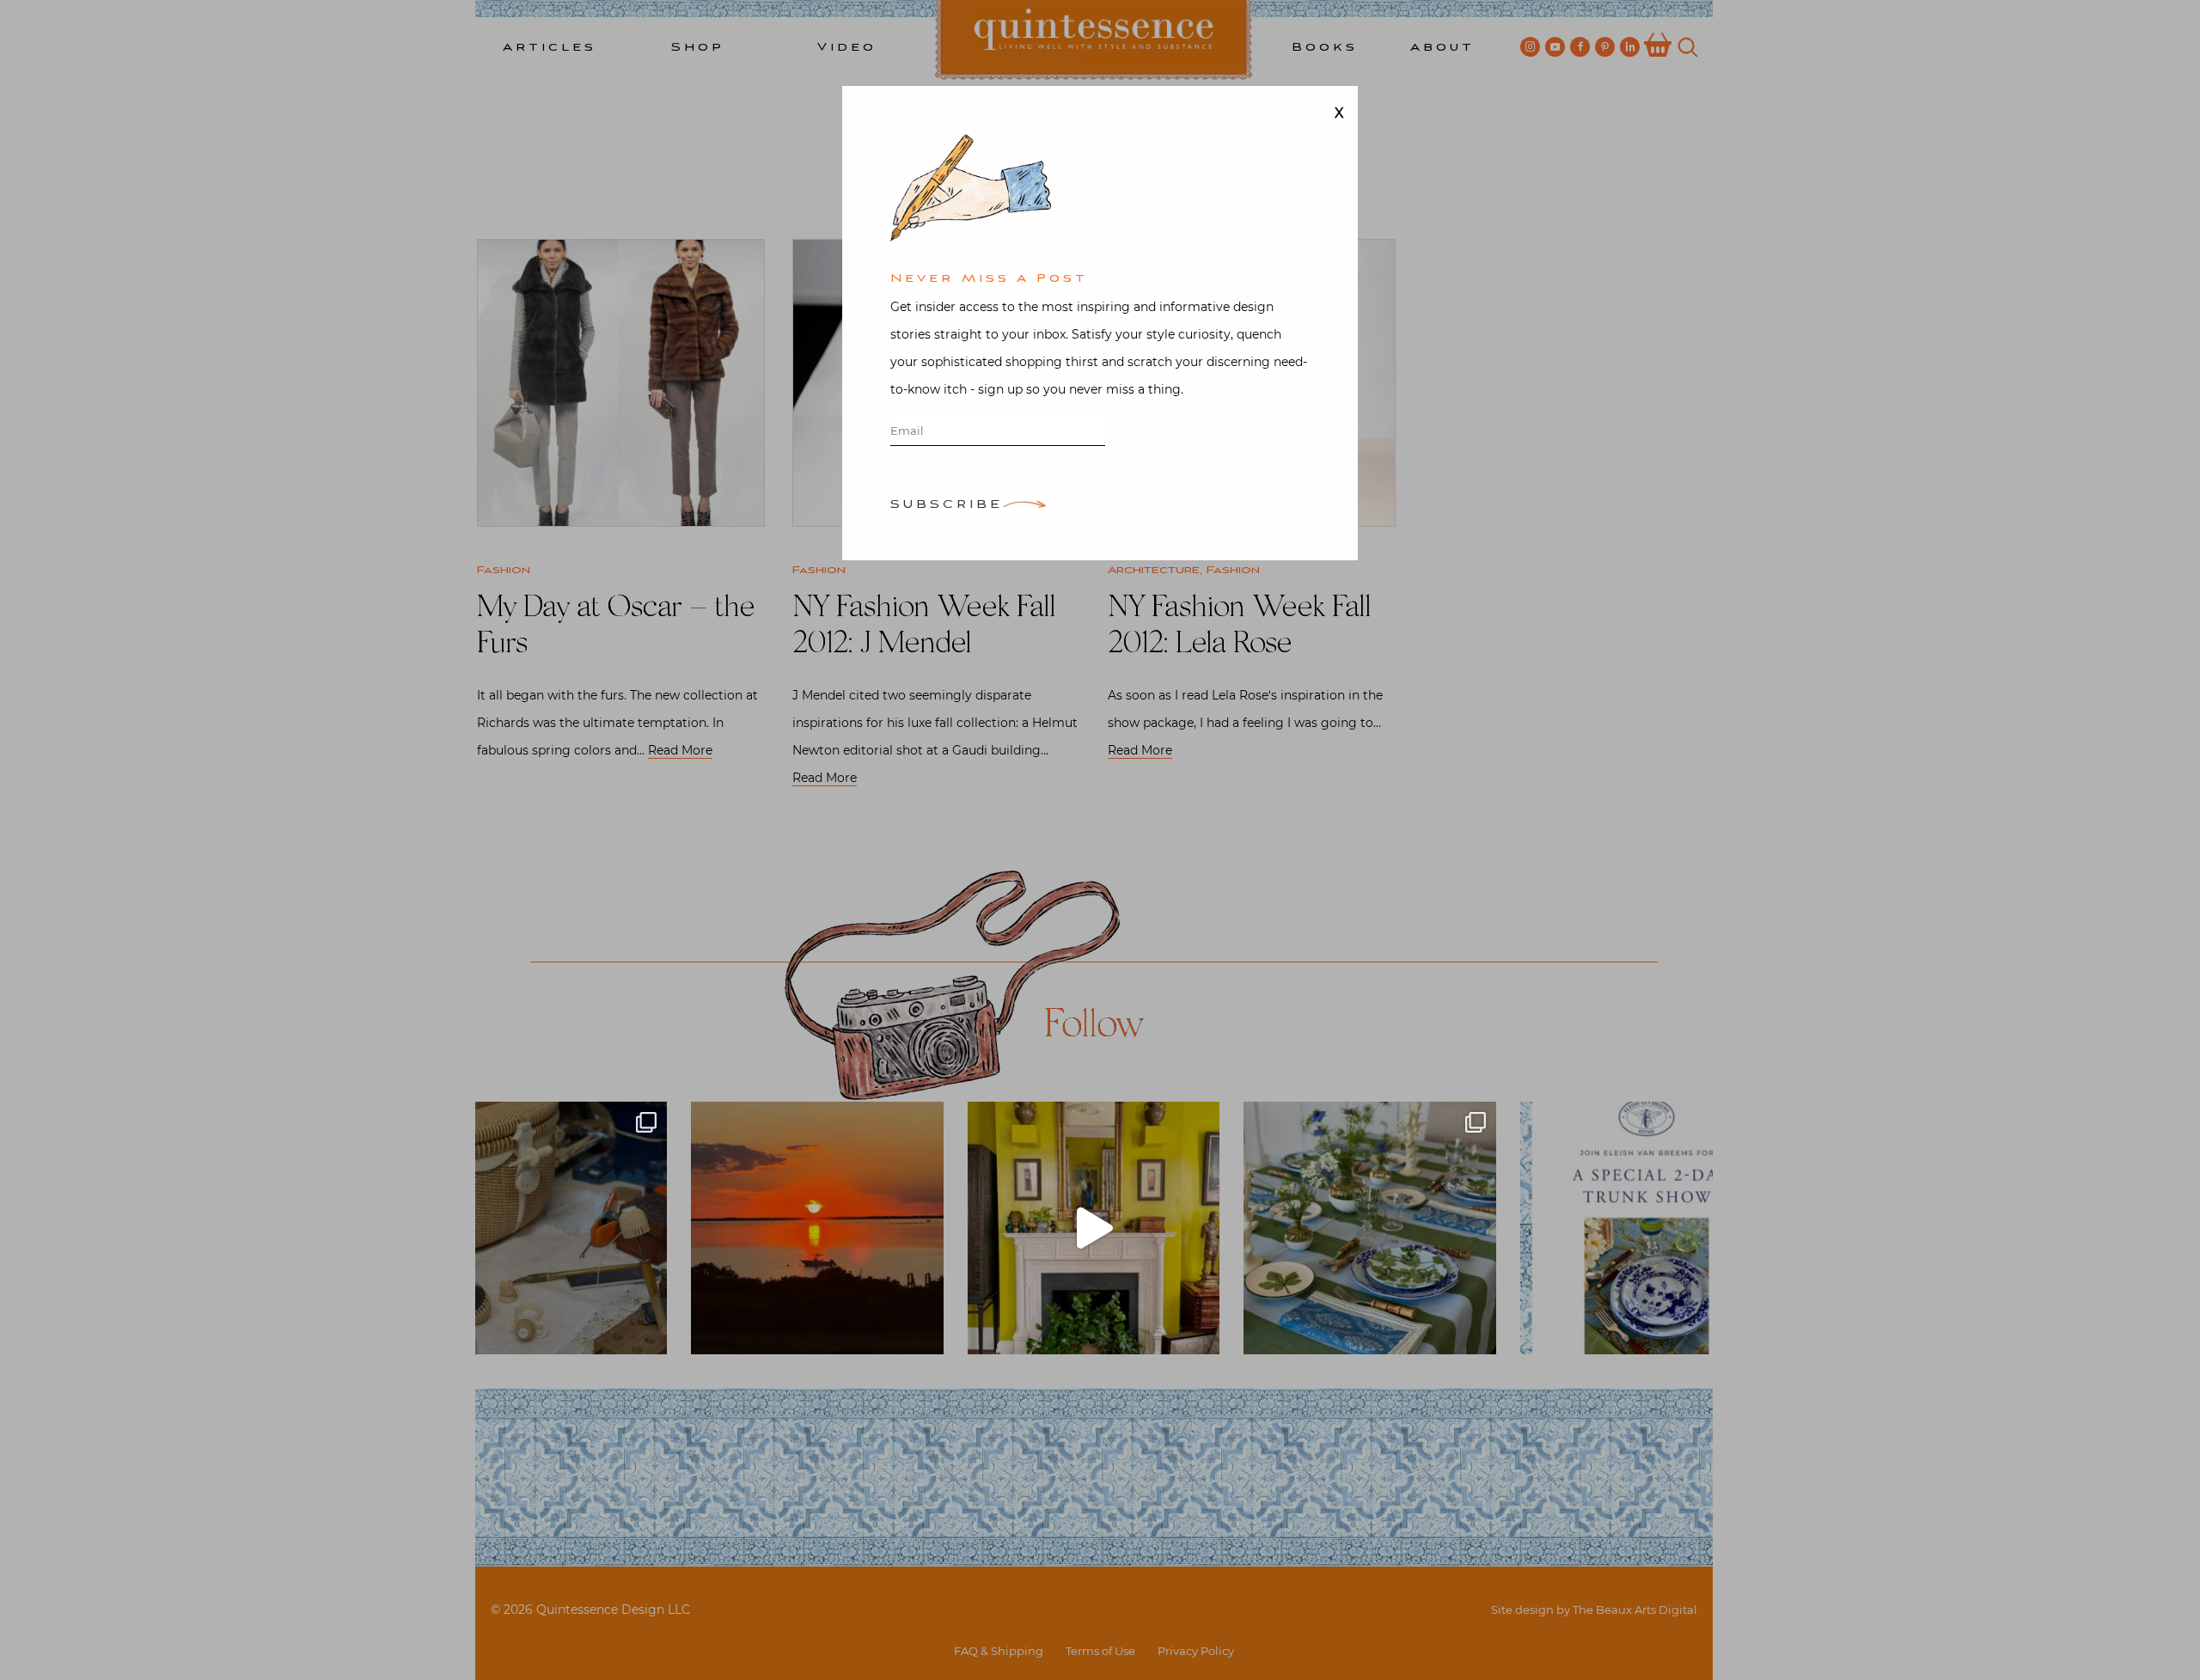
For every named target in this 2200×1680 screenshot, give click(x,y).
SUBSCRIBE (947, 506)
